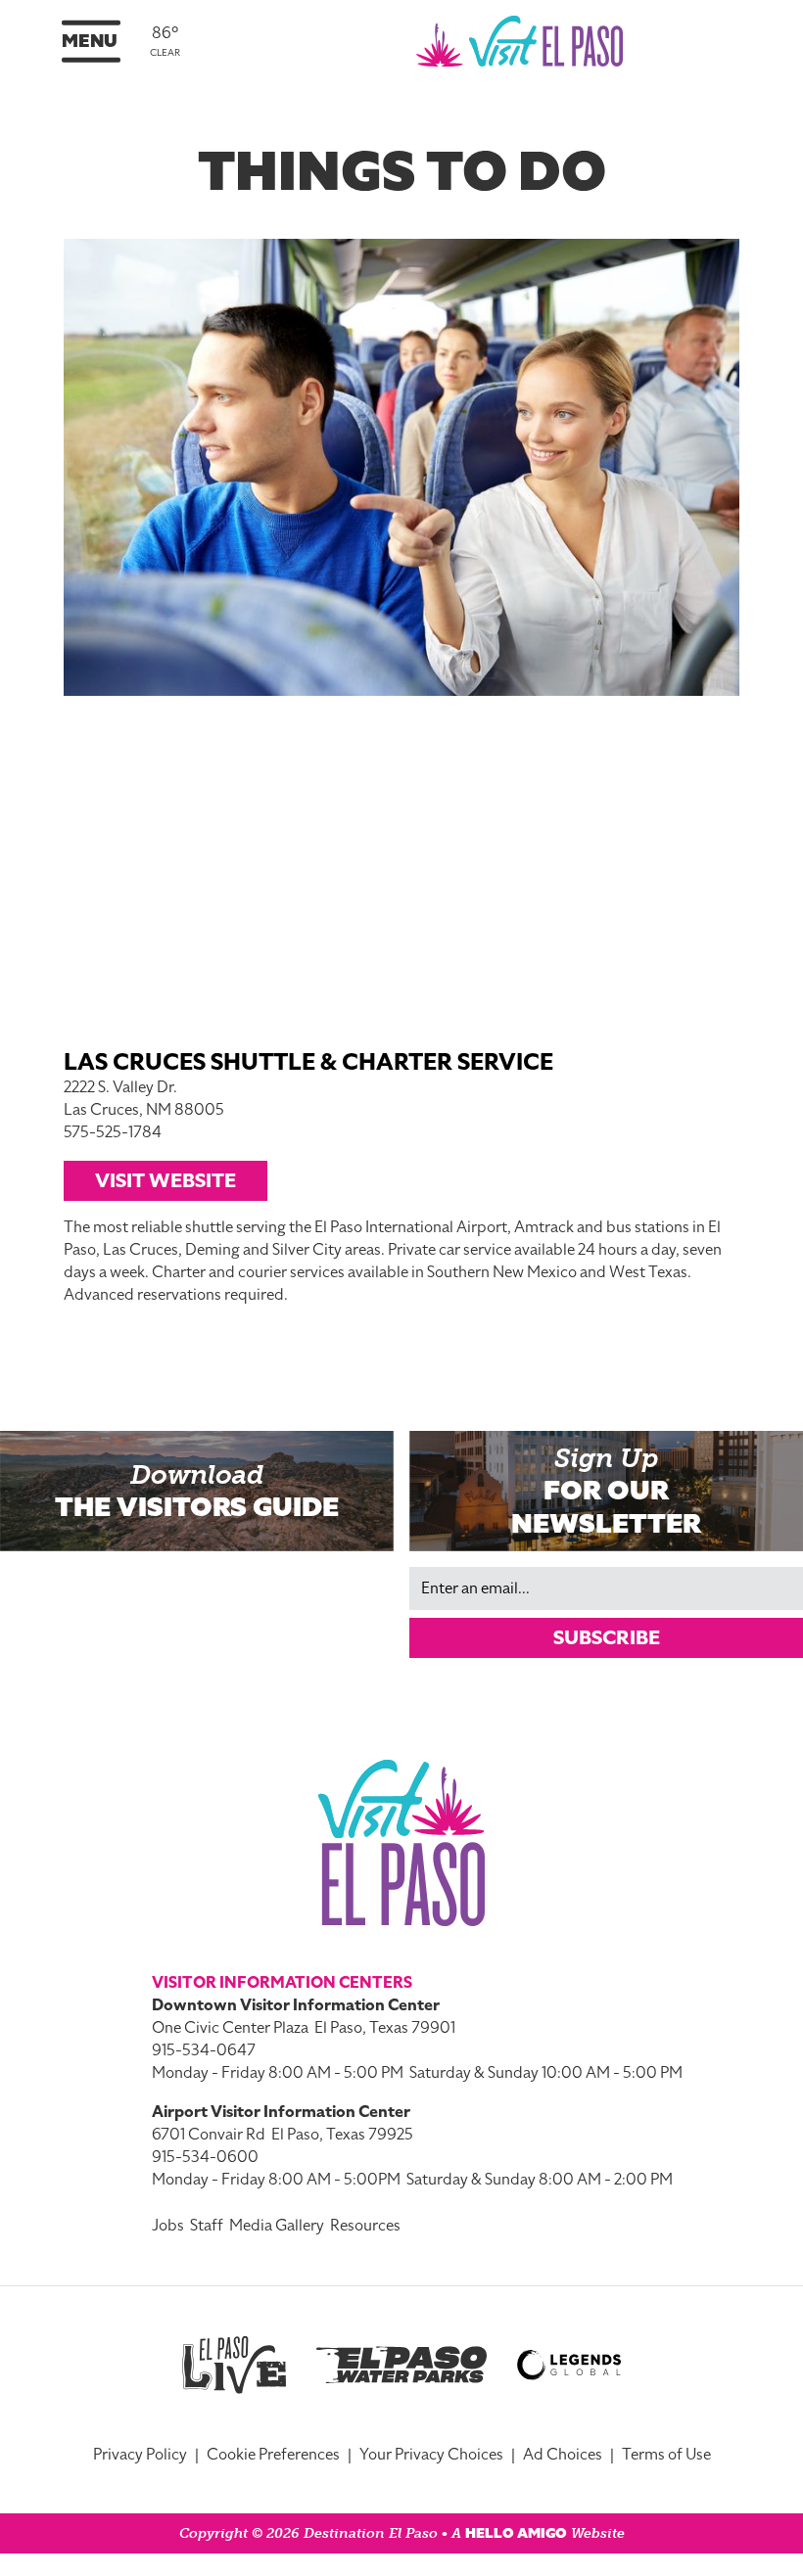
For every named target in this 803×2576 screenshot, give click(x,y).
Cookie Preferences (273, 2455)
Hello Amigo (516, 2533)
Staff (207, 2226)
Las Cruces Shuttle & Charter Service (308, 1062)
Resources (365, 2226)
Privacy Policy (140, 2455)
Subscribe (607, 1637)
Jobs (168, 2226)
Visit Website (165, 1180)
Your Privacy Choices (431, 2455)
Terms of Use (666, 2455)
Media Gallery (277, 2226)
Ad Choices (563, 2455)
